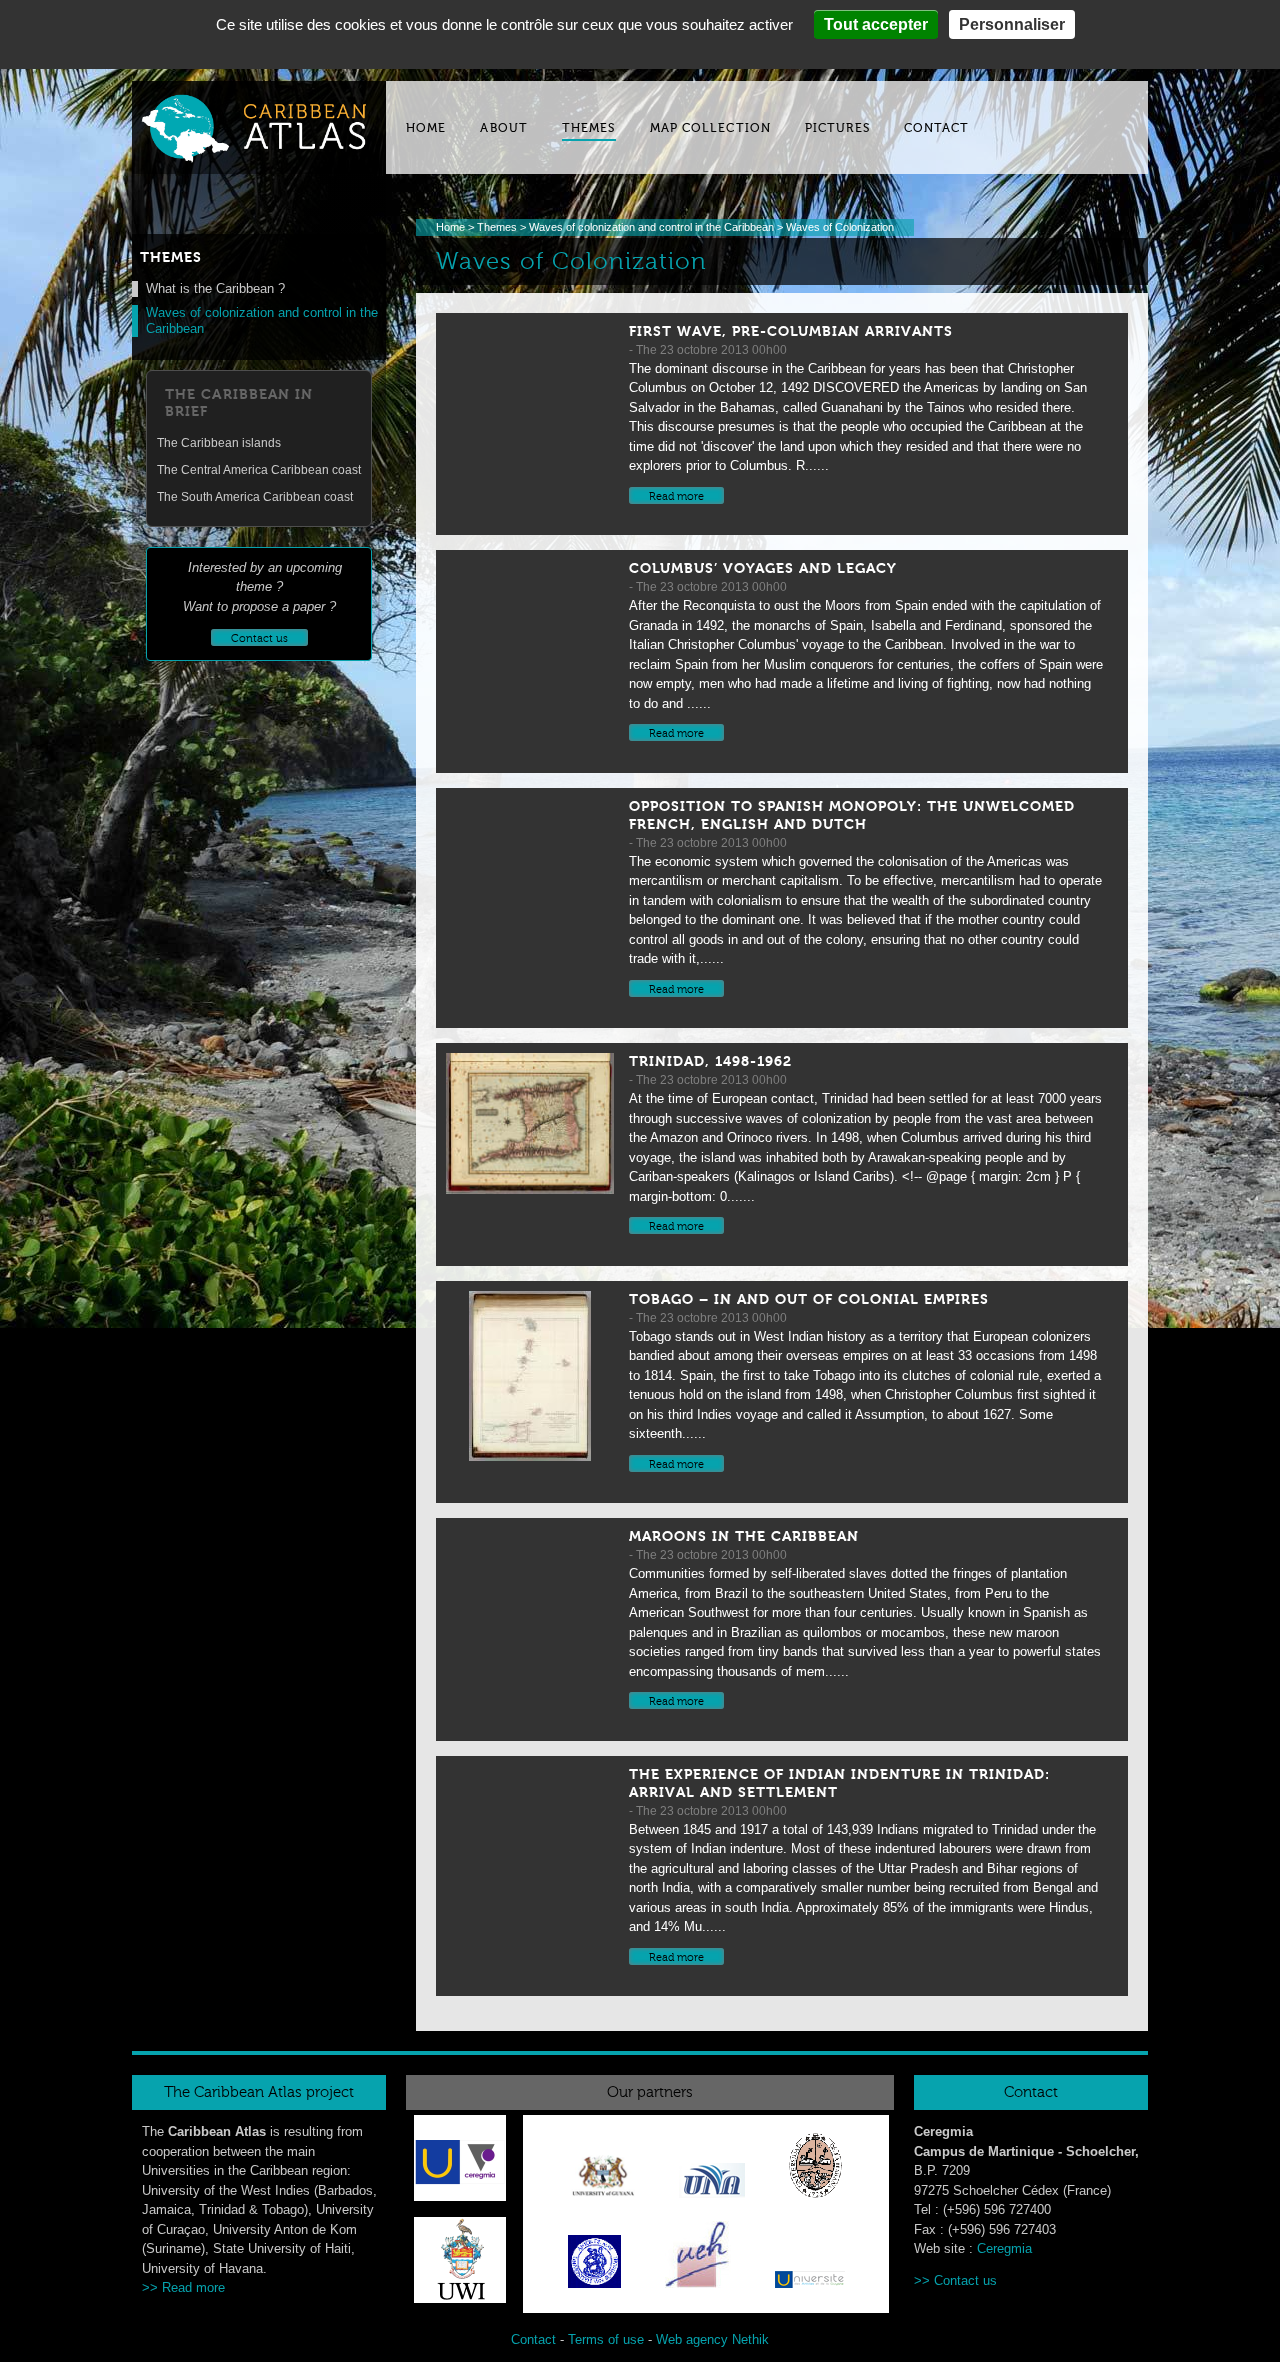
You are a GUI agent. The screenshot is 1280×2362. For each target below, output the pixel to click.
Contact (937, 128)
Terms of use (606, 2339)
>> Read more (183, 2287)
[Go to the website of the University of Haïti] (698, 2258)
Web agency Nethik (712, 2339)
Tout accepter (876, 24)
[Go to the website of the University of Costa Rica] (712, 2184)
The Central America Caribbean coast (259, 470)
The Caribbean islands (219, 443)
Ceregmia (1004, 2248)
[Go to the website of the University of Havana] (815, 2169)
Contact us (965, 2280)
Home (426, 128)
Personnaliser (1012, 24)
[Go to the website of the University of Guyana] (603, 2180)
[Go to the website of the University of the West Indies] (460, 2298)
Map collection (710, 128)
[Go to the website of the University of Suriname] (594, 2265)
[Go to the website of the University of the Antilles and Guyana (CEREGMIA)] (459, 2161)
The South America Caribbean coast (255, 497)
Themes (589, 128)
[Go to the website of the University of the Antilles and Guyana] (810, 2283)
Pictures (837, 128)
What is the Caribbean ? (215, 288)
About (504, 128)
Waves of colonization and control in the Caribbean (651, 227)
